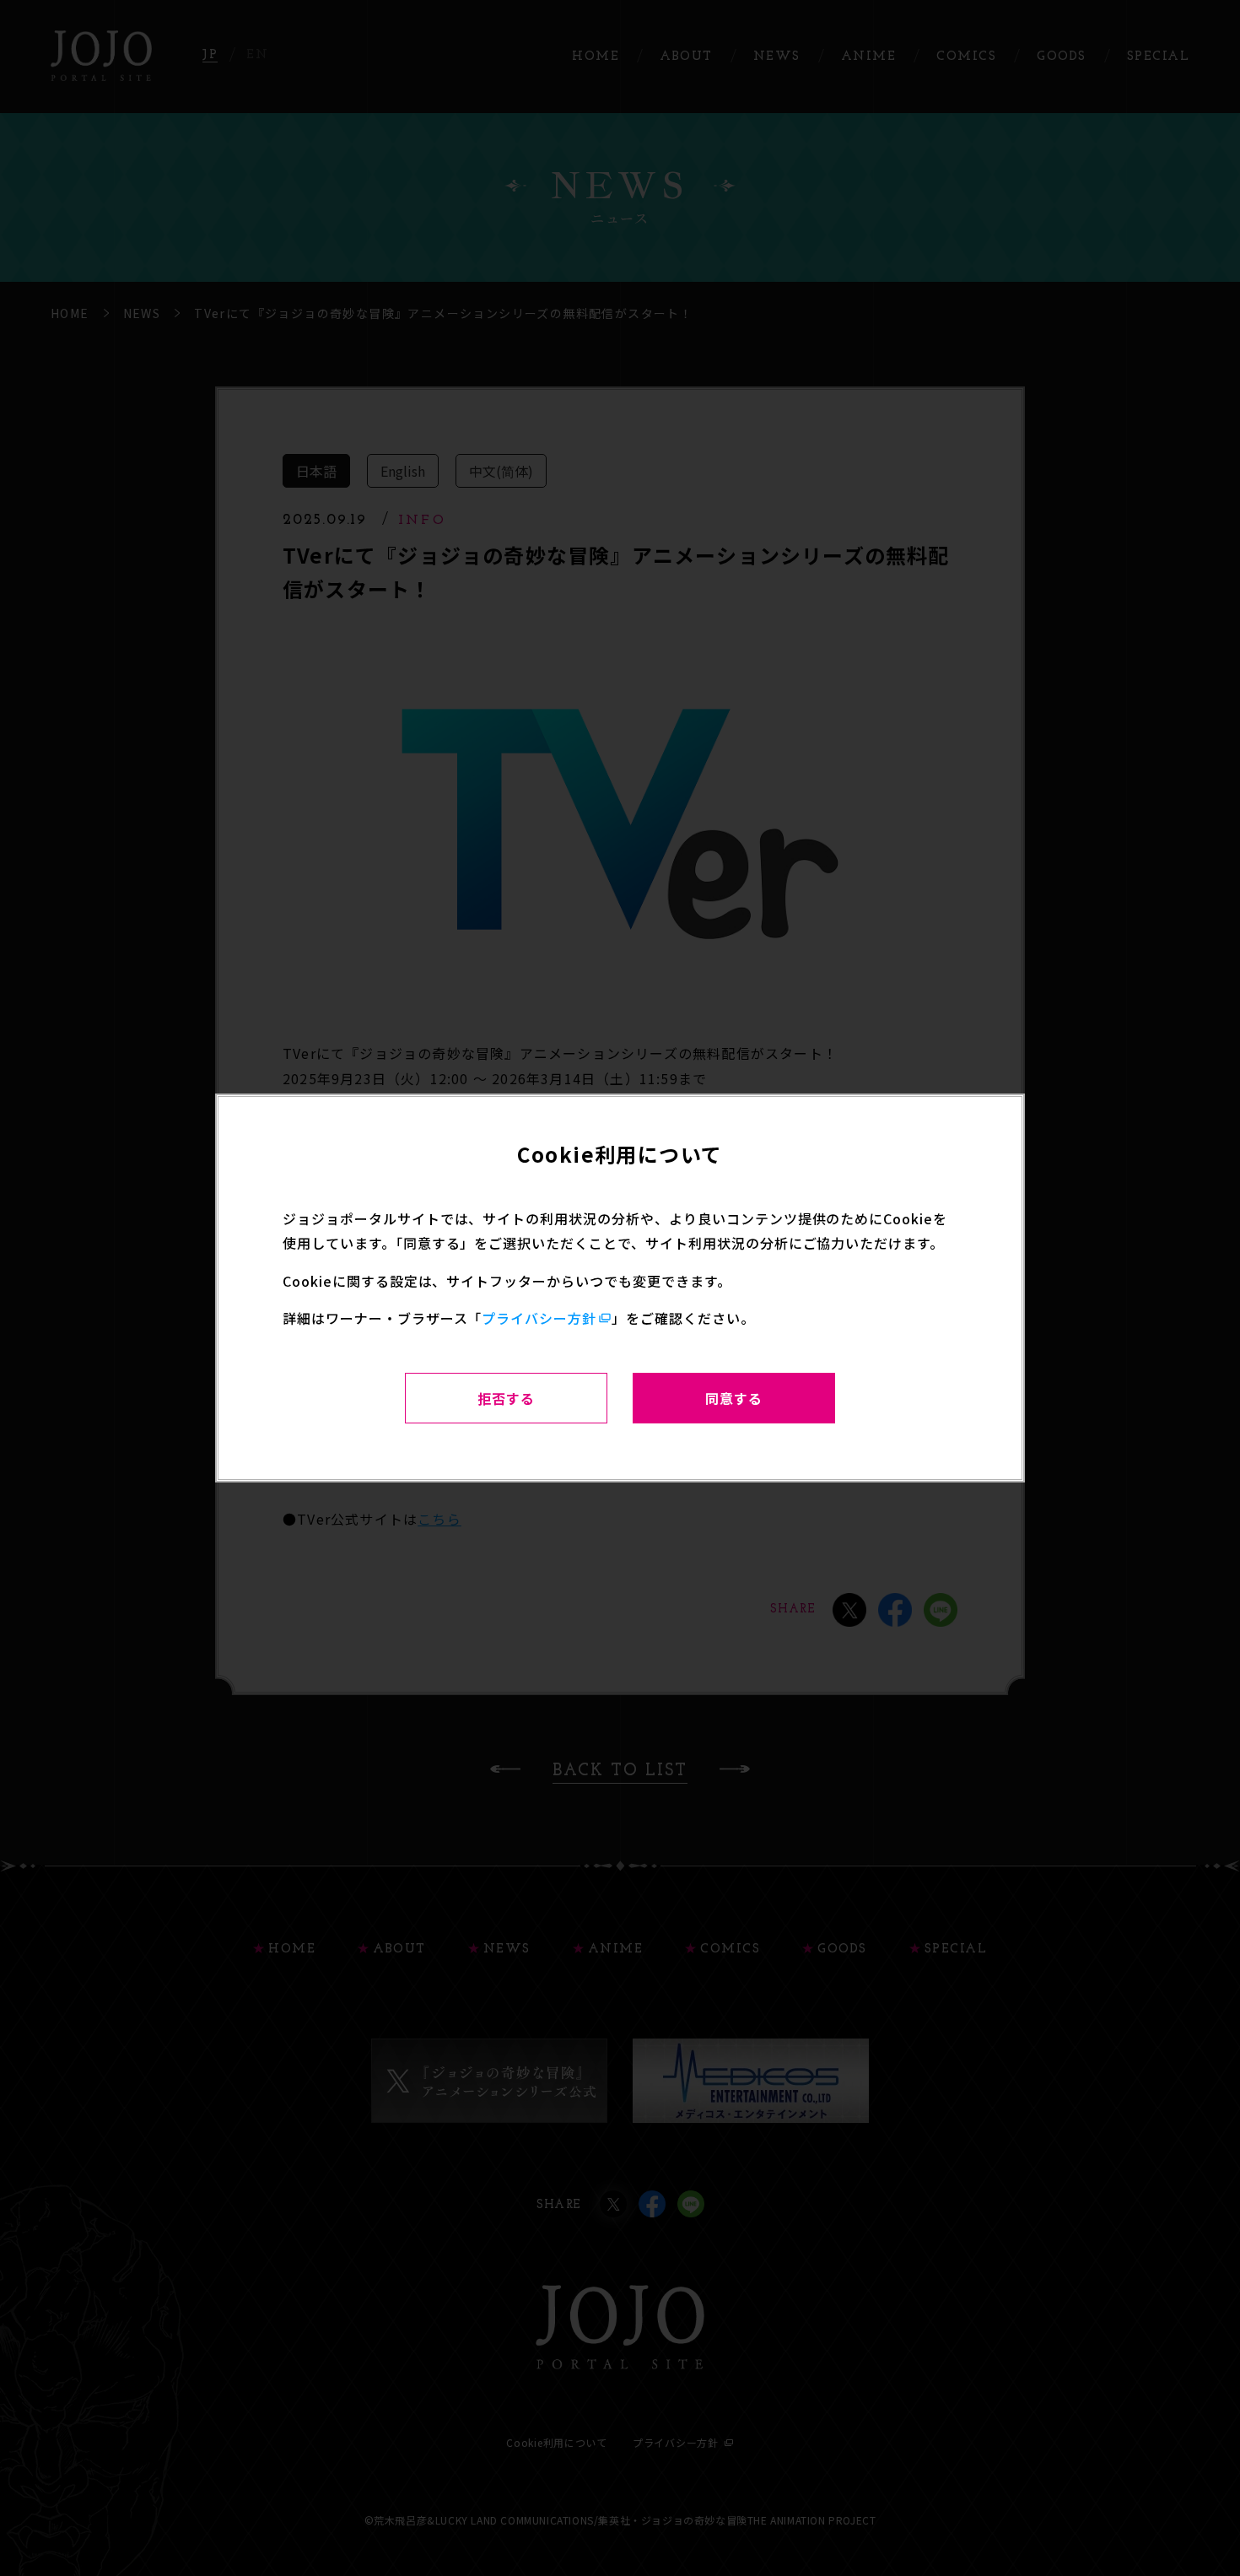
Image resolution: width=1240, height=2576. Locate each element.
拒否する (506, 1398)
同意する (734, 1398)
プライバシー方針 (539, 1318)
